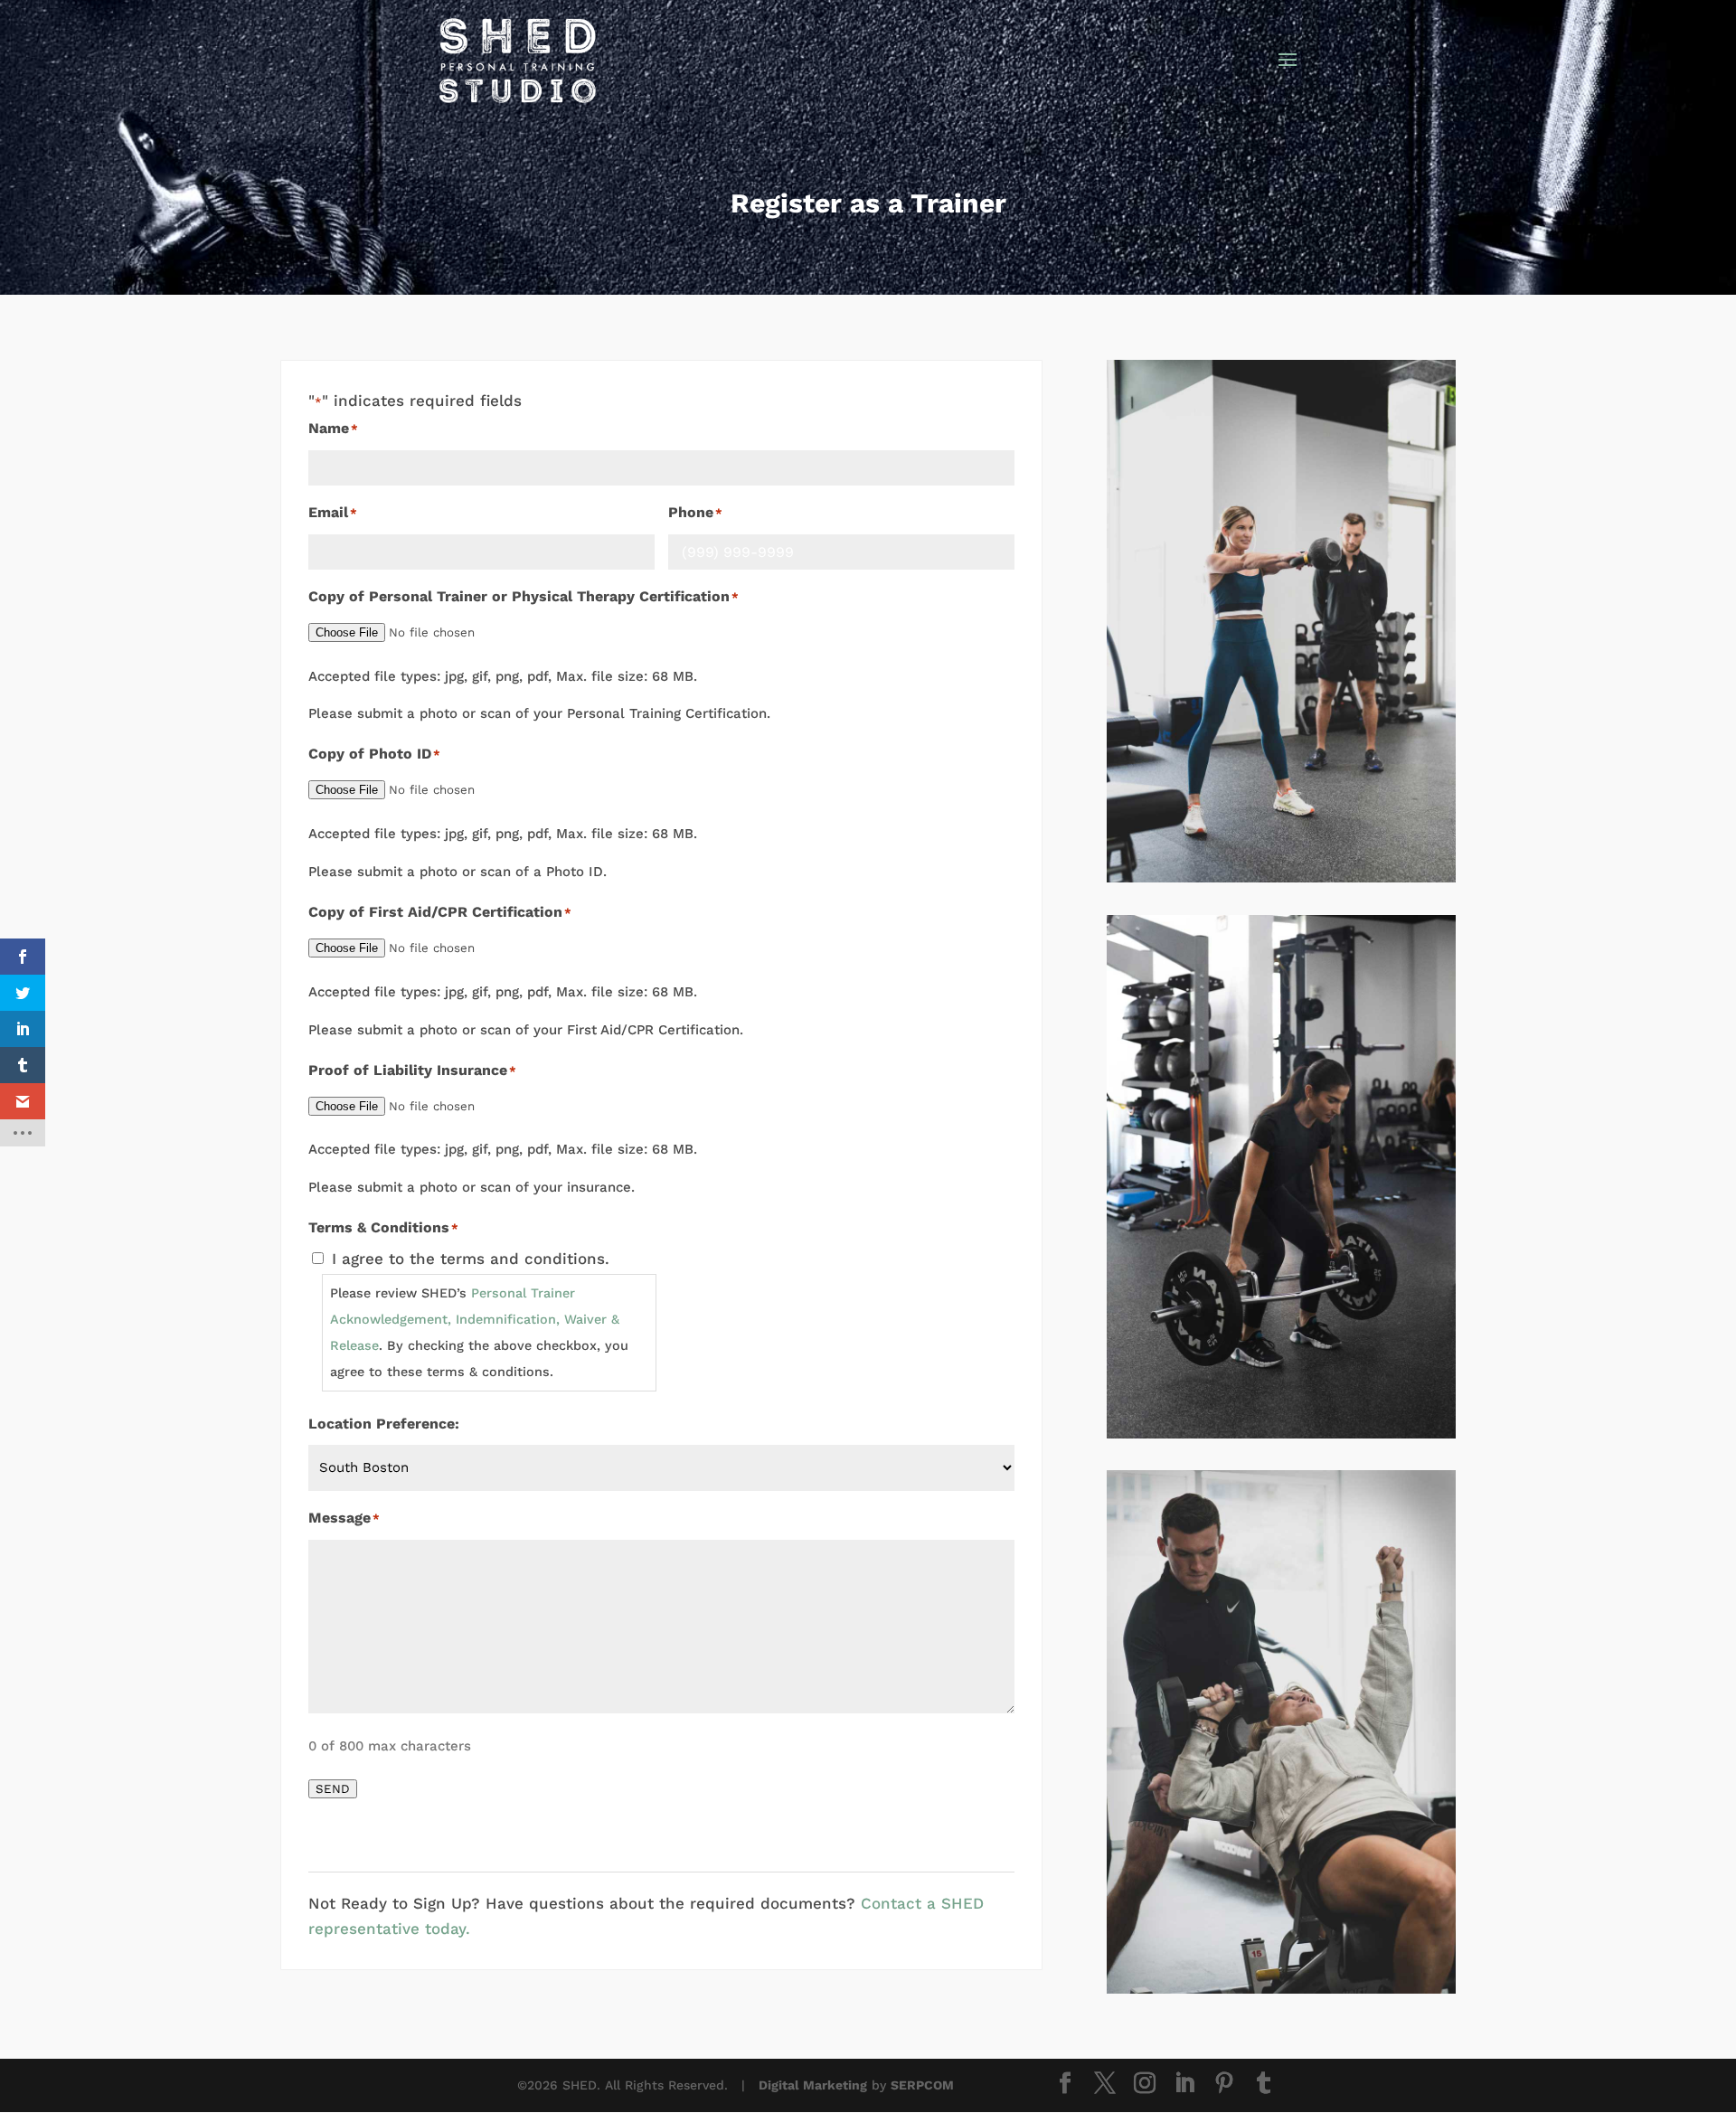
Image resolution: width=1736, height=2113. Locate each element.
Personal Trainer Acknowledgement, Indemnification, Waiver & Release (475, 1319)
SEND (333, 1789)
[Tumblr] (1264, 2085)
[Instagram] (1145, 2085)
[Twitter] (1105, 2085)
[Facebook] (1065, 2085)
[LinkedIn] (1184, 2085)
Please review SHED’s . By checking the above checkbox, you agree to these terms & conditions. (479, 1332)
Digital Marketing (813, 2085)
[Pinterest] (1224, 2085)
